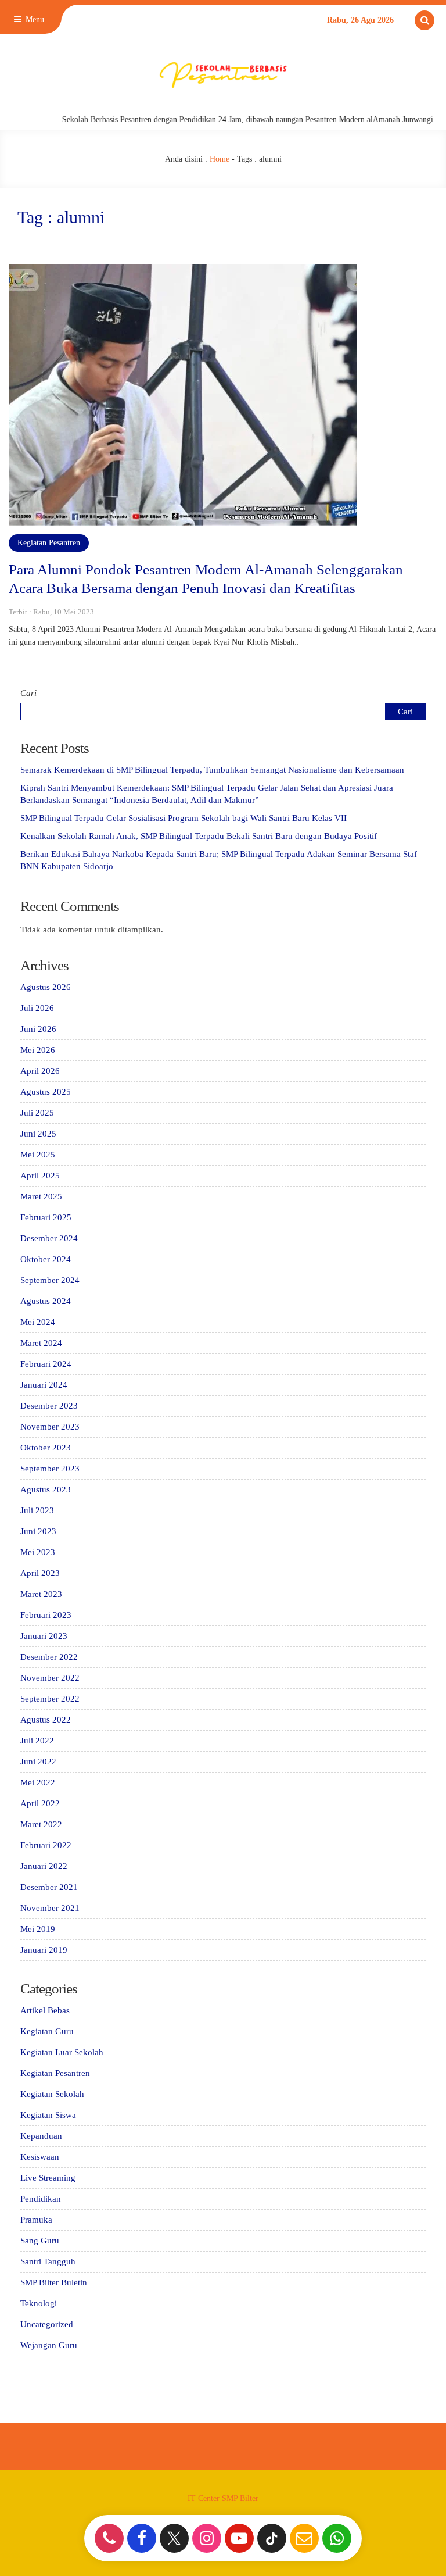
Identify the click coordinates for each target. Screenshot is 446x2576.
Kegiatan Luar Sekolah (62, 2052)
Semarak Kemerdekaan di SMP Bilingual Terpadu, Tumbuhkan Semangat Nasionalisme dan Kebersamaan (212, 770)
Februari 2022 (46, 1845)
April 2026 (40, 1071)
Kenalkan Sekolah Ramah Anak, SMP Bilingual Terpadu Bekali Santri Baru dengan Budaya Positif (199, 836)
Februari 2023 (46, 1615)
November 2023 (50, 1427)
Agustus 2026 (46, 987)
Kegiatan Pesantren (49, 543)
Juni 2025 (38, 1134)
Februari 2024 (46, 1364)
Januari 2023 (44, 1636)
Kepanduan (41, 2136)
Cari (28, 693)
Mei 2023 (38, 1552)
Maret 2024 (41, 1343)
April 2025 (40, 1176)
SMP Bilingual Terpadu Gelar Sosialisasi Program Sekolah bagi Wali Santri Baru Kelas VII (184, 818)
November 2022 (50, 1678)
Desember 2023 (49, 1406)
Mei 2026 (38, 1050)
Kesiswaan (40, 2157)
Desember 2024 (49, 1238)
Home (220, 159)
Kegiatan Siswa (48, 2115)
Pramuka (36, 2220)
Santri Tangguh (48, 2261)
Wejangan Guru (49, 2345)
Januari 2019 (44, 1950)
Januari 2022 (44, 1866)
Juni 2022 (38, 1762)
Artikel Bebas (45, 2010)
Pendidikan (41, 2199)
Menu (34, 19)
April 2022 (40, 1803)
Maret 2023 (41, 1594)
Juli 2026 (37, 1008)
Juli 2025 (37, 1113)
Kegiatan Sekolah (52, 2094)
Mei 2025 (38, 1155)
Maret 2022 (41, 1824)
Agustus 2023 (46, 1489)
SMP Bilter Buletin (54, 2282)
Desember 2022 (49, 1657)
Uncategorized (47, 2324)
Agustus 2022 (46, 1720)
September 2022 (50, 1699)
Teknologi (39, 2303)
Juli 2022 (37, 1741)
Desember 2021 (49, 1887)
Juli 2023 (37, 1510)
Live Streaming (48, 2178)
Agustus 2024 (46, 1301)
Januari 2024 (44, 1385)
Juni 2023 (38, 1531)
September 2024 (50, 1280)
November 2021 (50, 1908)
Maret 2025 (41, 1196)
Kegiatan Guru (47, 2031)
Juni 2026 (38, 1029)
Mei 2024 (38, 1322)
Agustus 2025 (46, 1092)
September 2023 (50, 1469)
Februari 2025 (46, 1217)
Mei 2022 (38, 1782)
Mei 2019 (38, 1929)
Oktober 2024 (46, 1259)
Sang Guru (40, 2241)
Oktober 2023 (46, 1448)
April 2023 (40, 1573)
